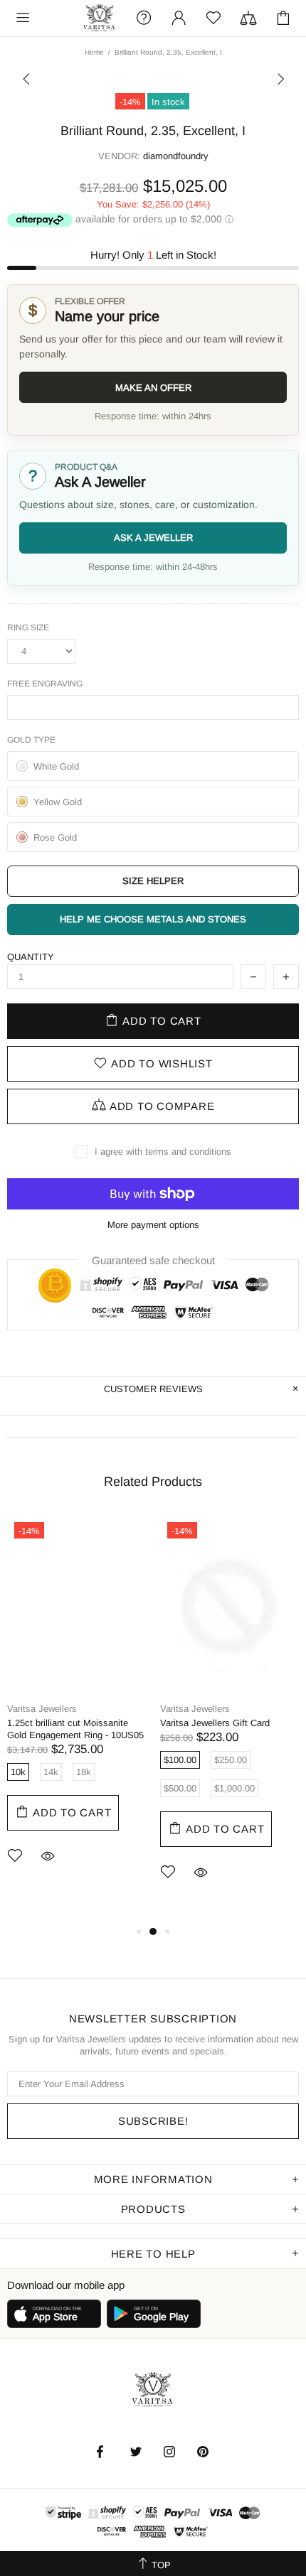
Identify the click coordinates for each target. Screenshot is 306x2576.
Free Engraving (45, 684)
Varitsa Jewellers (100, 18)
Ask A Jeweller (153, 538)
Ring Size (28, 627)
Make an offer (153, 388)
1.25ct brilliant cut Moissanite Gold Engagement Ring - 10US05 (75, 1729)
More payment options (153, 1225)
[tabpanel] (76, 1711)
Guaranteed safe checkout (153, 1260)
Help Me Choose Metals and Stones (153, 919)
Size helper (153, 881)
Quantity (31, 957)
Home (94, 52)
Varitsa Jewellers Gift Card (215, 1723)
